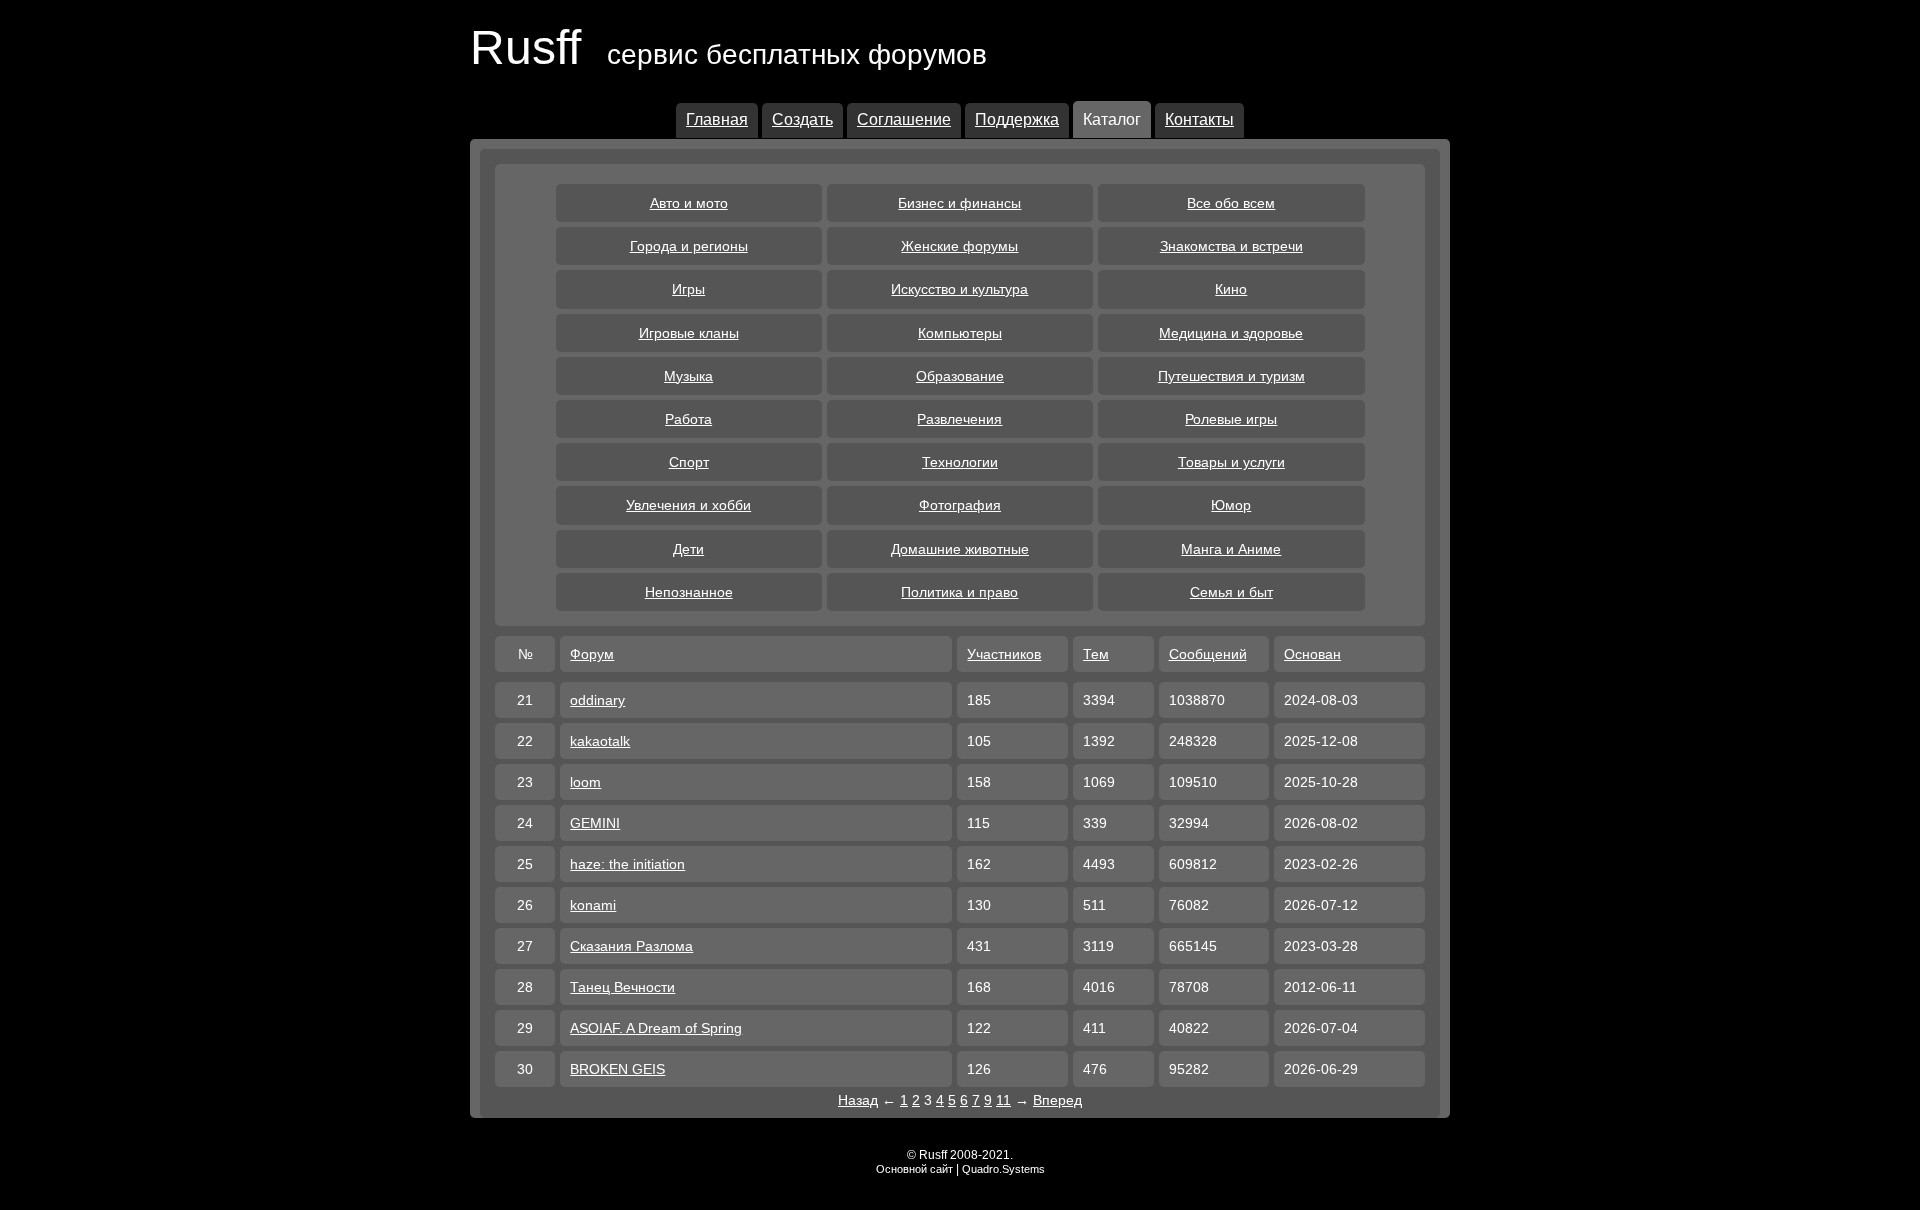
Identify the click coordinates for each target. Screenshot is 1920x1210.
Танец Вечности (622, 987)
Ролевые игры (1231, 419)
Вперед (1057, 1100)
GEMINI (595, 823)
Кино (1231, 289)
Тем (1096, 654)
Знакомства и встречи (1231, 246)
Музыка (688, 376)
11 (1003, 1100)
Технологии (960, 462)
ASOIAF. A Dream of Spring (656, 1028)
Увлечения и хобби (688, 505)
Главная (717, 119)
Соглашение (904, 119)
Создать (802, 119)
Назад (858, 1100)
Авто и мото (689, 203)
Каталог (1112, 119)
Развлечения (959, 419)
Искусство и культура (959, 289)
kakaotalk (600, 741)
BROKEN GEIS (617, 1069)
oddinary (597, 700)
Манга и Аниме (1231, 549)
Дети (688, 549)
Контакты (1199, 119)
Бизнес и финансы (959, 203)
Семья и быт (1231, 592)
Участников (1004, 654)
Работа (688, 419)
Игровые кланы (689, 333)
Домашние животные (960, 549)
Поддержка (1017, 119)
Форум (592, 654)
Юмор (1231, 505)
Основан (1312, 654)
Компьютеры (960, 333)
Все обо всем (1231, 203)
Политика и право (959, 592)
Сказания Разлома (631, 946)
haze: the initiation (627, 864)
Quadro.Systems (1003, 1169)
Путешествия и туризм (1231, 376)
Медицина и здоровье (1231, 333)
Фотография (960, 505)
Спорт (689, 462)
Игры (688, 289)
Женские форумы (959, 246)
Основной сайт (914, 1169)
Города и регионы (689, 246)
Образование (960, 376)
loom (585, 782)
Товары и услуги (1231, 462)
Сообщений (1208, 654)
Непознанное (689, 592)
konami (593, 905)
